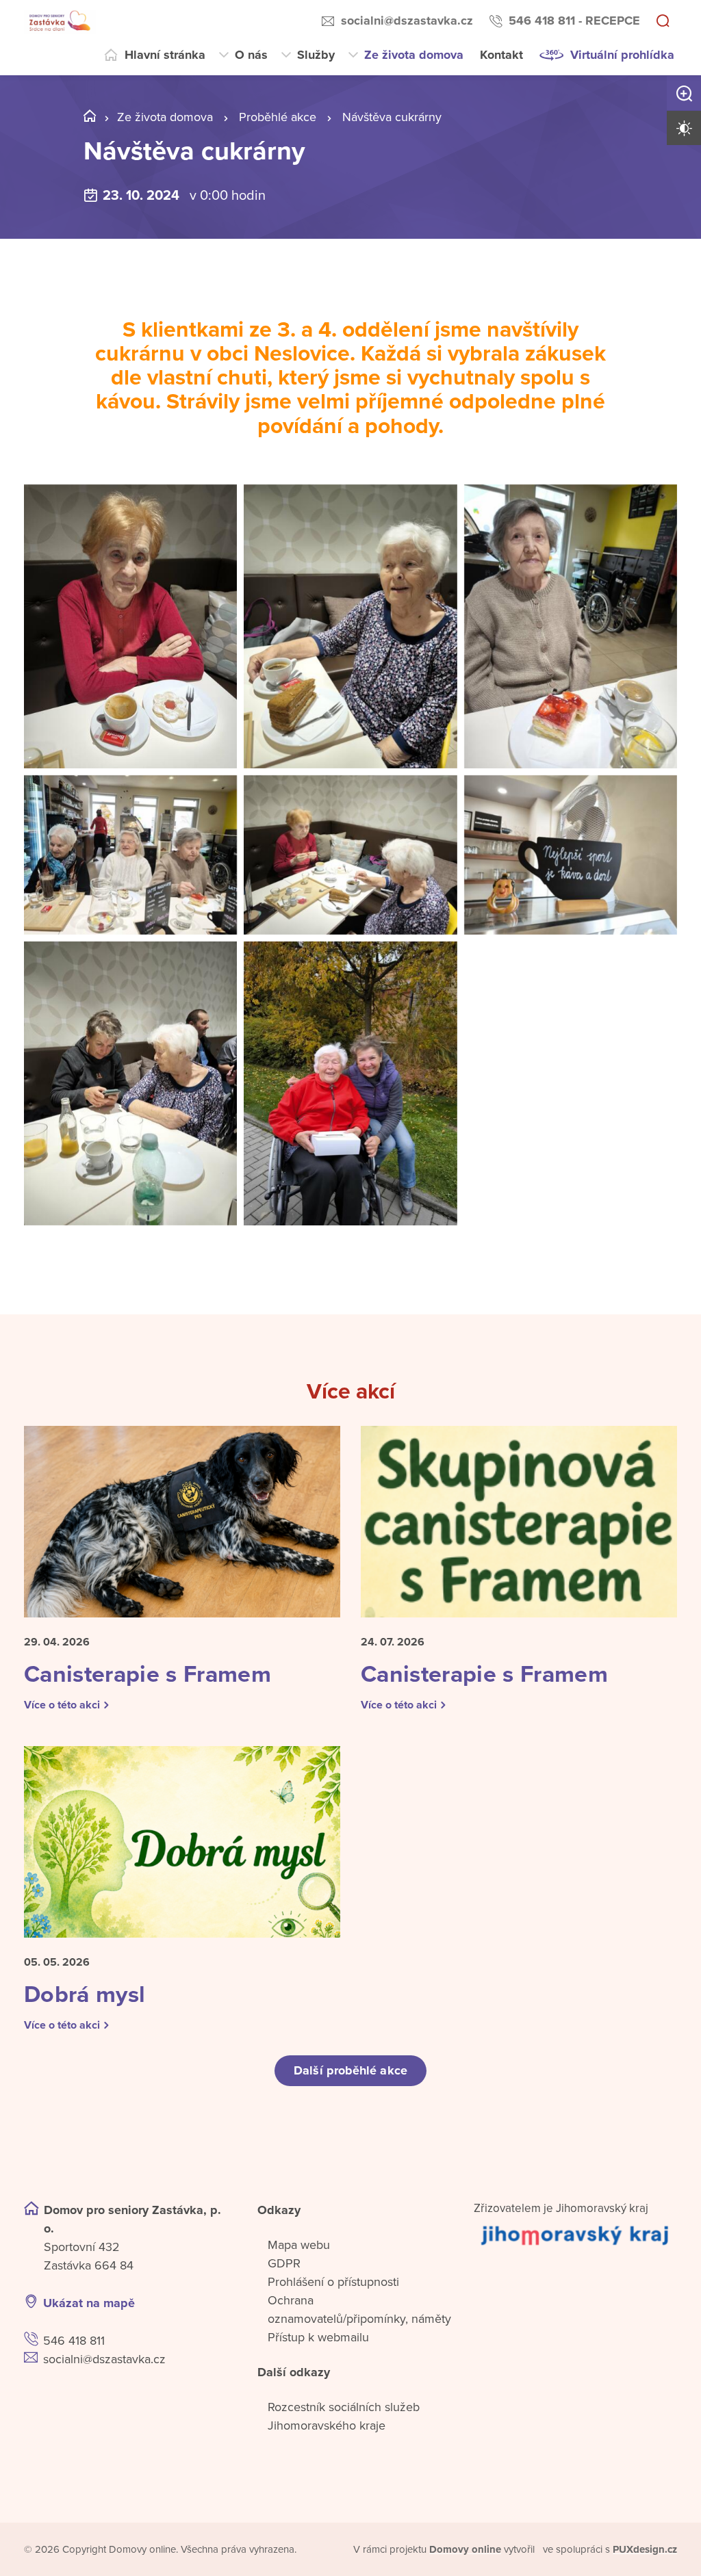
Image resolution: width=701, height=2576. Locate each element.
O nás (251, 55)
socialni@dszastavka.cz (407, 21)
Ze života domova (414, 55)
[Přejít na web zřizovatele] (575, 2235)
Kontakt (501, 55)
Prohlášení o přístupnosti (333, 2282)
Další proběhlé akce (350, 2070)
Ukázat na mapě (89, 2303)
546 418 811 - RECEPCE (574, 21)
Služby (316, 55)
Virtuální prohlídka (622, 55)
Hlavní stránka (165, 55)
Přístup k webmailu (318, 2337)
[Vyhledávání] (663, 22)
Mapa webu (299, 2245)
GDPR (284, 2263)
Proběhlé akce (278, 117)
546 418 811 (74, 2341)
